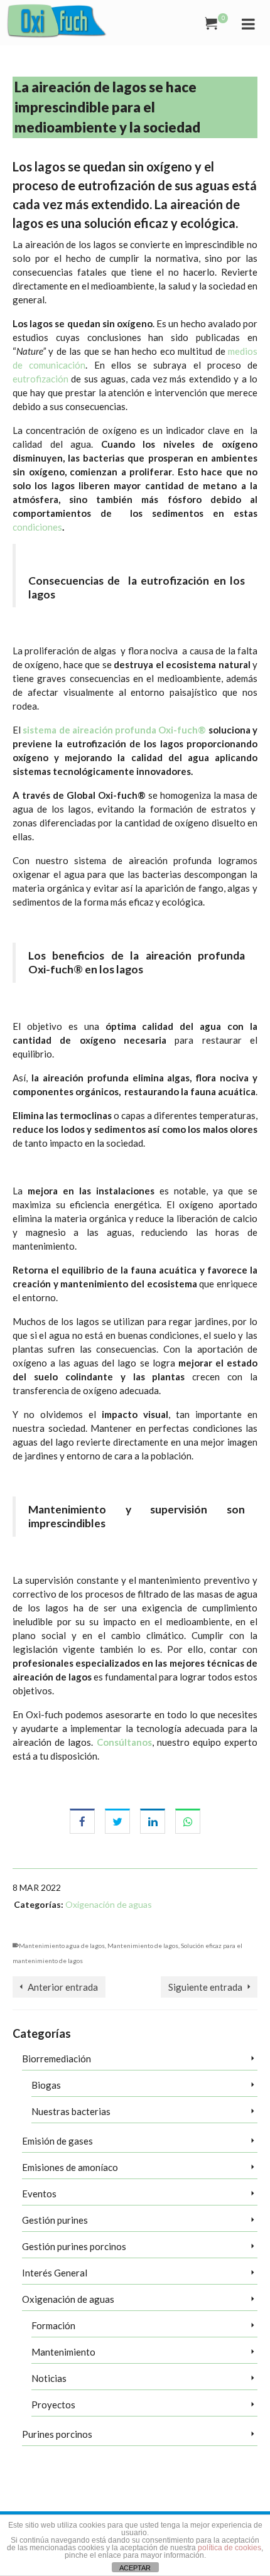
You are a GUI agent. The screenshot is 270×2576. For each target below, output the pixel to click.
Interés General (55, 2273)
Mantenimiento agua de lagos (62, 1946)
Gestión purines (55, 2220)
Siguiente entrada (205, 1987)
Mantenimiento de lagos (143, 1946)
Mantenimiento (63, 2352)
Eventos (39, 2194)
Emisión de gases (57, 2141)
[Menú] (248, 23)
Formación (53, 2325)
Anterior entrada (63, 1987)
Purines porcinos (57, 2434)
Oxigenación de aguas (109, 1904)
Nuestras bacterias (71, 2111)
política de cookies (229, 2548)
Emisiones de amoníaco (70, 2167)
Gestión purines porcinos (74, 2246)
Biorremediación (57, 2059)
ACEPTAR (135, 2568)
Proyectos (53, 2405)
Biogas (46, 2085)
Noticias (49, 2378)
